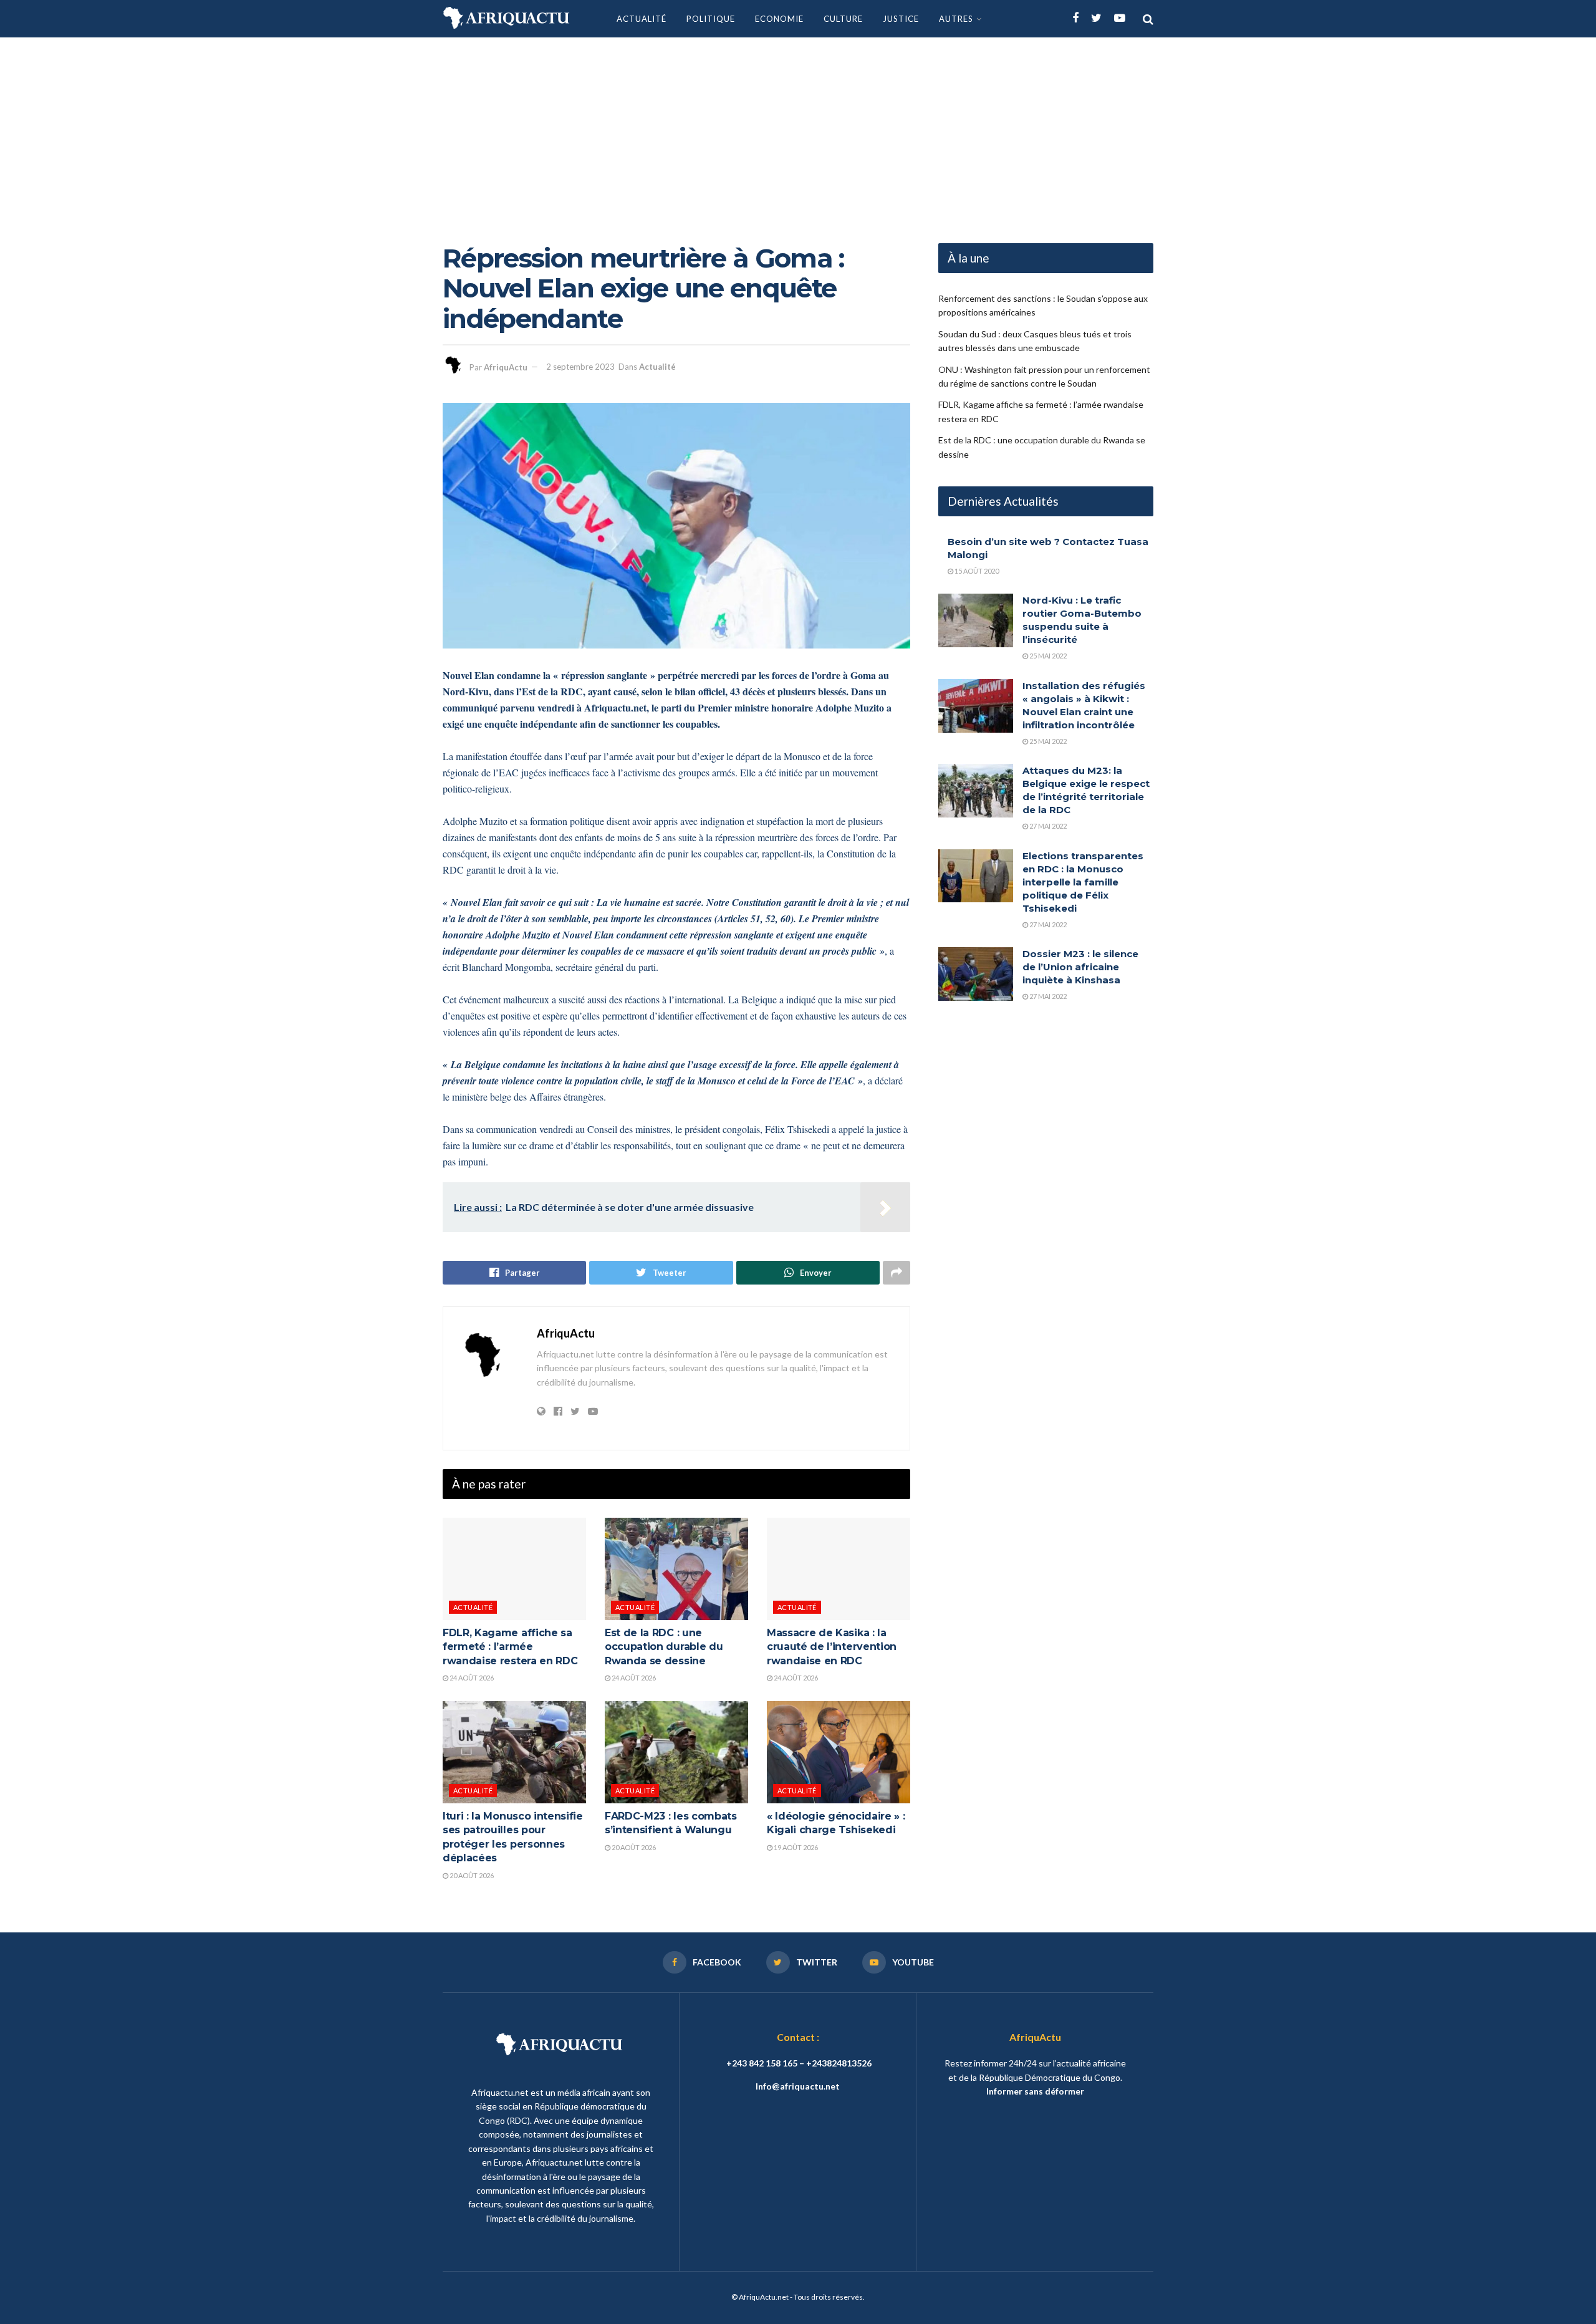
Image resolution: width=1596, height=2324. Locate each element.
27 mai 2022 (1047, 826)
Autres (956, 19)
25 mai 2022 (1047, 656)
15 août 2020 (976, 571)
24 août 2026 (471, 1678)
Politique (711, 19)
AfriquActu (506, 367)
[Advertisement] (798, 131)
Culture (843, 19)
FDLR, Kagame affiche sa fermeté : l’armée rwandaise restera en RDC (510, 1647)
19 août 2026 (795, 1847)
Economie (779, 19)
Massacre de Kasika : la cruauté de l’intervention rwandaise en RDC (832, 1647)
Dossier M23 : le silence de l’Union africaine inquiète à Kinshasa (1080, 967)
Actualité (642, 19)
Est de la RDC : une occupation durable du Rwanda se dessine (664, 1647)
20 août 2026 (471, 1875)
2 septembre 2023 (580, 367)
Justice (901, 19)
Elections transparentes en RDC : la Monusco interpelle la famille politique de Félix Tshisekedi (1083, 882)
